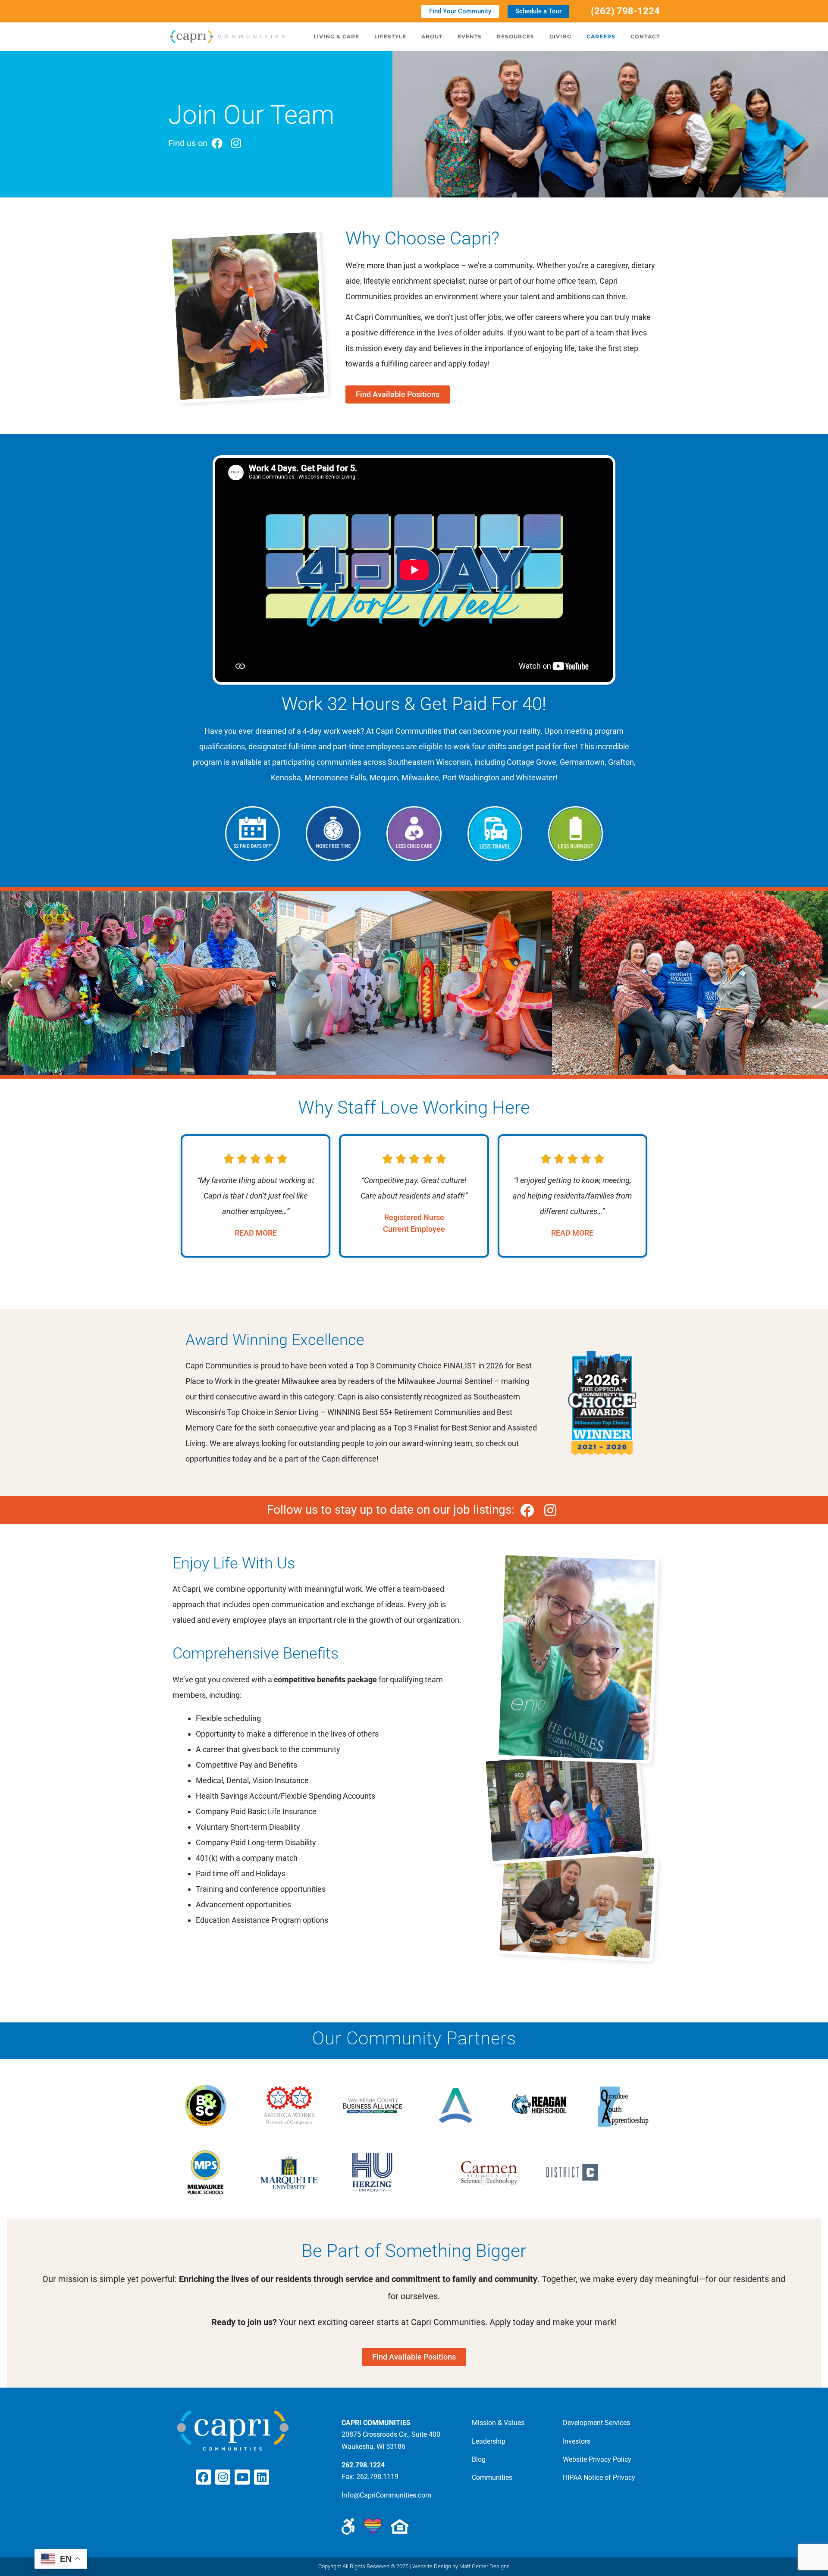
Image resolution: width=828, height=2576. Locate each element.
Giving (560, 36)
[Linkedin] (262, 2477)
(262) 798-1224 (625, 11)
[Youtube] (242, 2477)
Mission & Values (498, 2423)
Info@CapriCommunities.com (386, 2495)
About (432, 36)
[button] (10, 983)
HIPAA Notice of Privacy (599, 2477)
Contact (645, 36)
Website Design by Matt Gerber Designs (461, 2566)
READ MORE (256, 1233)
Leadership (489, 2441)
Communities (492, 2477)
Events (470, 36)
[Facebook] (203, 2477)
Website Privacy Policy (597, 2459)
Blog (479, 2459)
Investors (577, 2441)
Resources (516, 36)
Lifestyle (390, 36)
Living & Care (336, 36)
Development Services (596, 2423)
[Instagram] (223, 2477)
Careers (601, 36)
